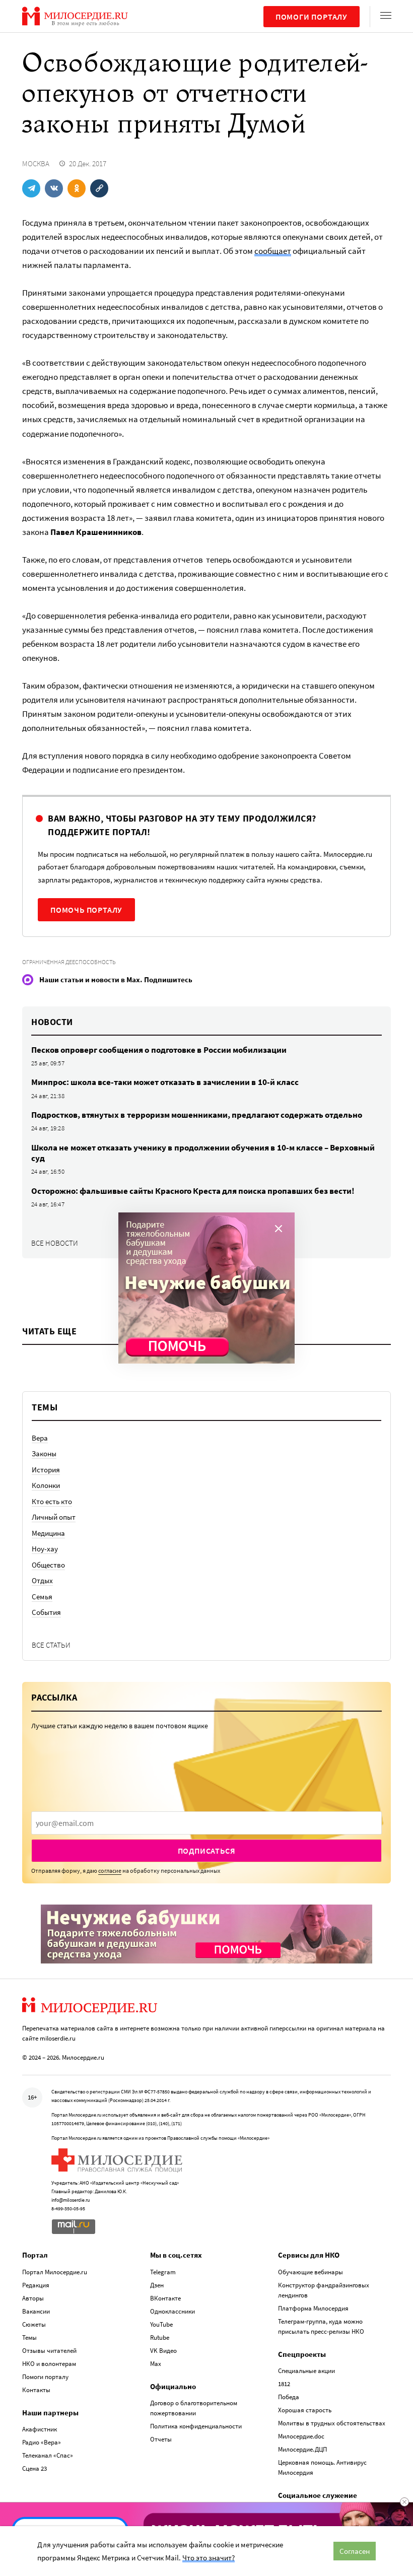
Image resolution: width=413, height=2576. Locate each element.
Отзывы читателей (49, 2351)
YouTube (161, 2324)
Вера (40, 1438)
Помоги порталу (312, 17)
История (46, 1470)
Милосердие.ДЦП (302, 2449)
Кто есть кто (52, 1501)
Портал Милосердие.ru (55, 2272)
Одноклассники (173, 2311)
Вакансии (36, 2311)
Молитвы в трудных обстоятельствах (332, 2423)
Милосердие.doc (301, 2436)
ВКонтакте (165, 2298)
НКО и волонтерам (49, 2364)
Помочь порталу (86, 910)
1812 (284, 2384)
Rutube (160, 2337)
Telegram (163, 2272)
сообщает (273, 251)
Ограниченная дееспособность (69, 962)
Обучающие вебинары (311, 2272)
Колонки (46, 1485)
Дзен (157, 2285)
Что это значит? (209, 2558)
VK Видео (163, 2351)
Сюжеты (34, 2324)
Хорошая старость (305, 2410)
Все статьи (51, 1645)
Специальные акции (306, 2371)
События (46, 1612)
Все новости (55, 1243)
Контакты (36, 2390)
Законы (44, 1453)
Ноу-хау (45, 1549)
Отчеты (161, 2439)
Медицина (48, 1533)
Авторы (33, 2298)
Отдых (42, 1580)
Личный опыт (54, 1517)
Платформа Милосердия (313, 2308)
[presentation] (206, 1823)
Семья (42, 1597)
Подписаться (207, 1851)
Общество (48, 1565)
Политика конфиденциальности (196, 2426)
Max (156, 2364)
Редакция (36, 2285)
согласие (110, 1871)
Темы (29, 2337)
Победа (289, 2397)
